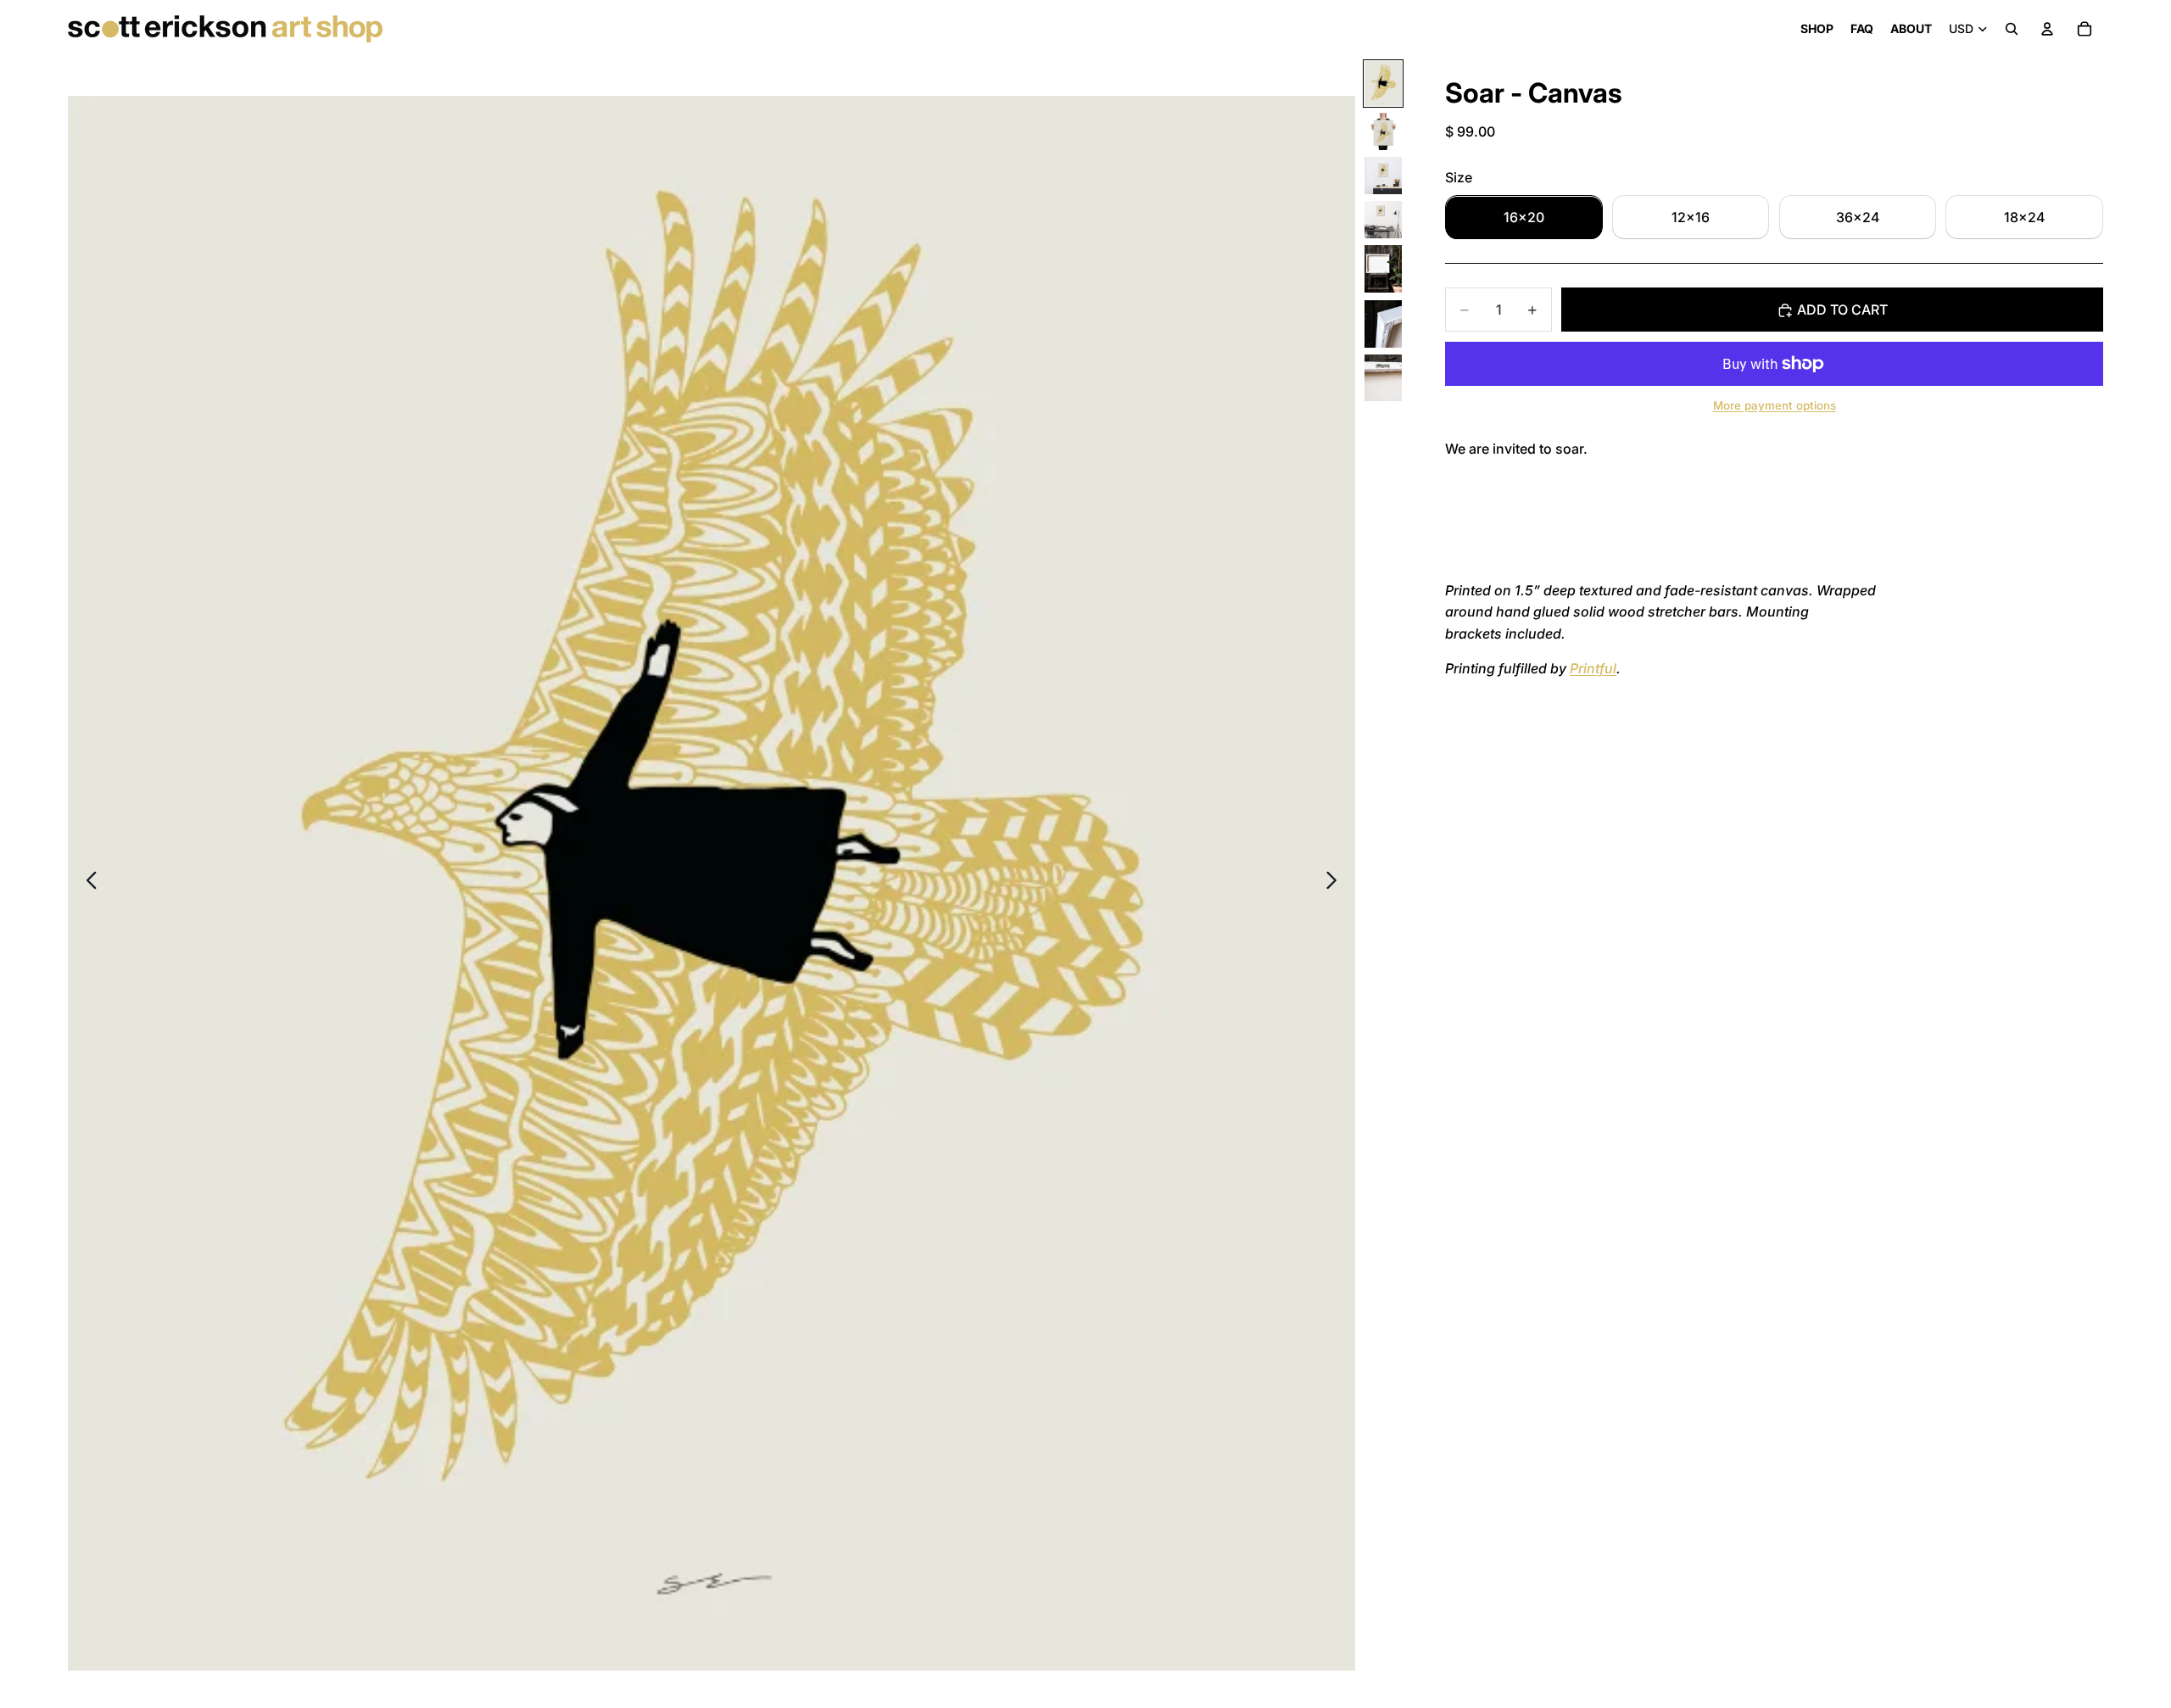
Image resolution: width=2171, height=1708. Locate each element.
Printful (1593, 669)
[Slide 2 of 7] (1383, 131)
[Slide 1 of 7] (1383, 84)
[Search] (2012, 29)
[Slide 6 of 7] (1383, 324)
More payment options (1775, 405)
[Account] (2047, 29)
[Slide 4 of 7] (1383, 220)
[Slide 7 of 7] (1383, 378)
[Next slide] (1336, 883)
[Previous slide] (87, 883)
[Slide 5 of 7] (1383, 269)
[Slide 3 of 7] (1383, 176)
